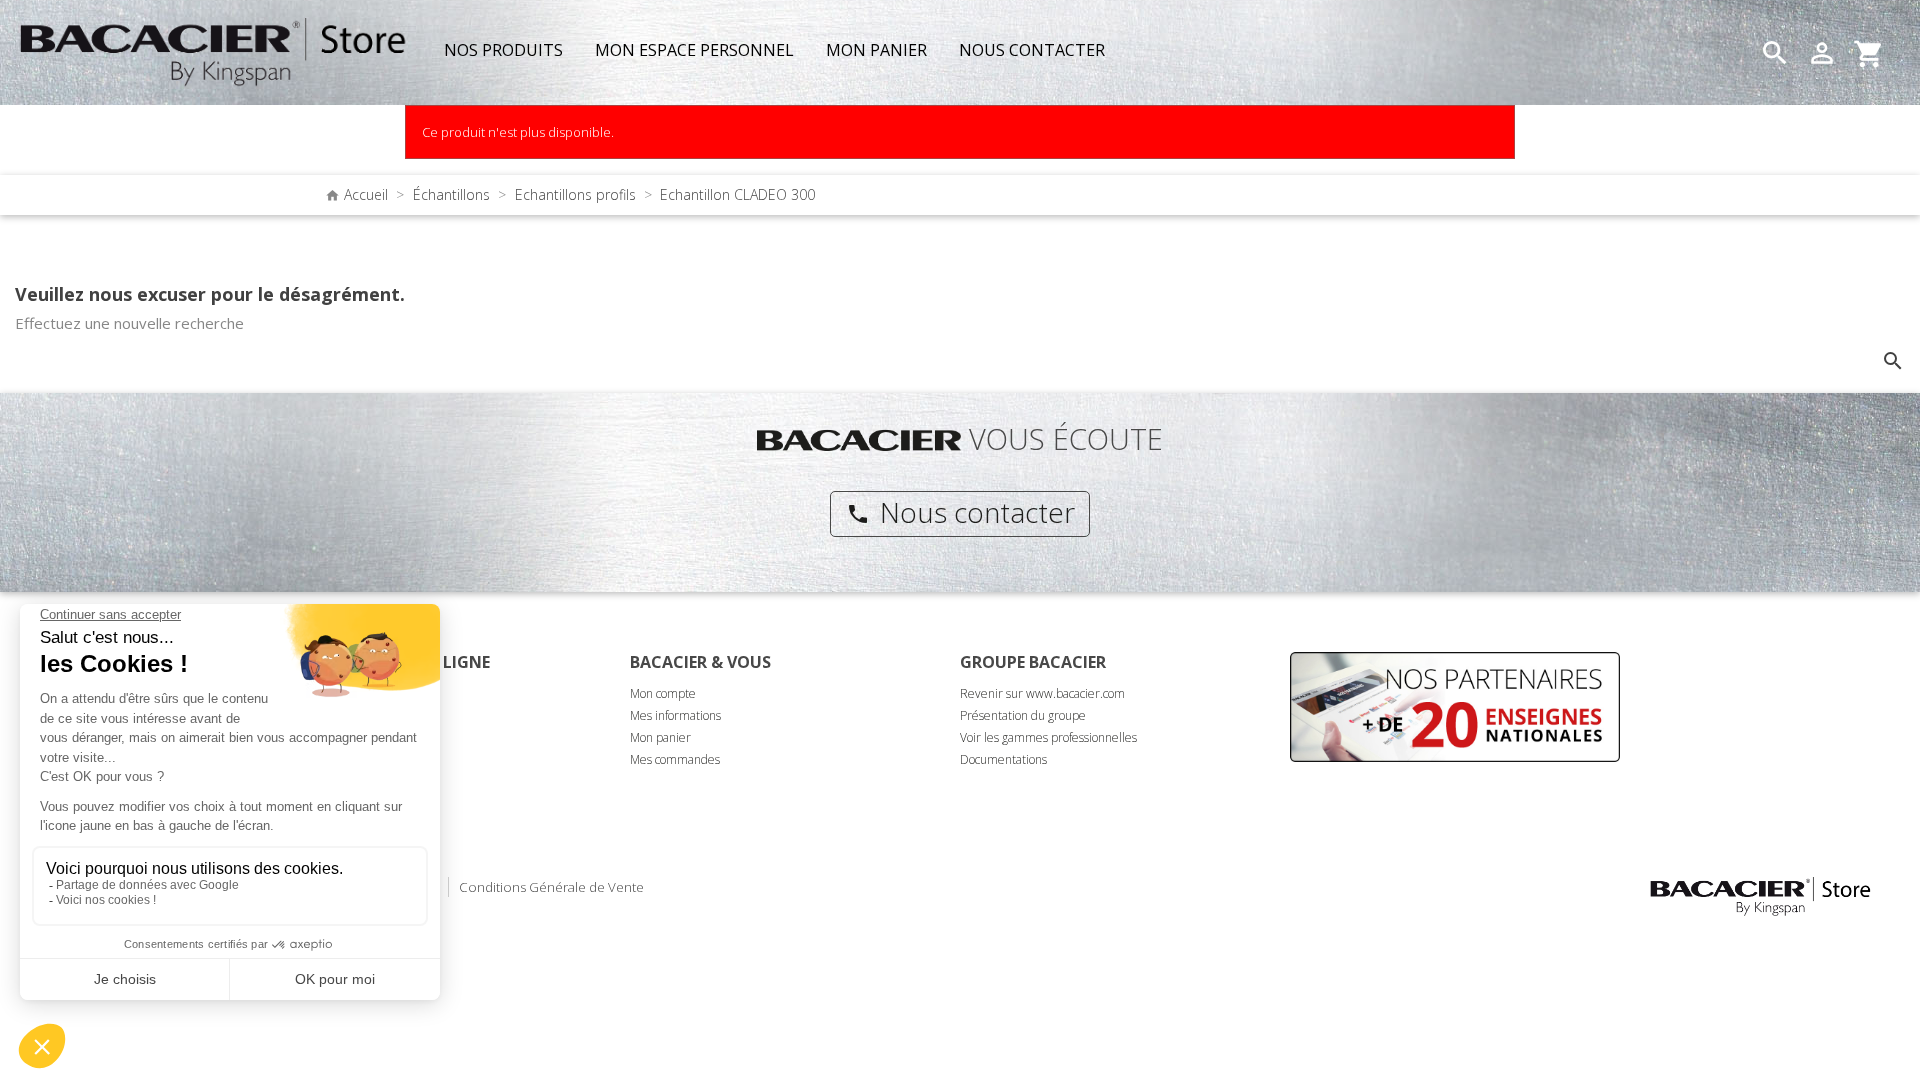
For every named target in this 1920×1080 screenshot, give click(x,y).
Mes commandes (675, 759)
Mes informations (675, 715)
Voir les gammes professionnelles (1048, 737)
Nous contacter (960, 512)
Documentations (1003, 759)
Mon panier (660, 737)
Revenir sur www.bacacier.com (1042, 693)
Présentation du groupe (1023, 715)
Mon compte (663, 693)
